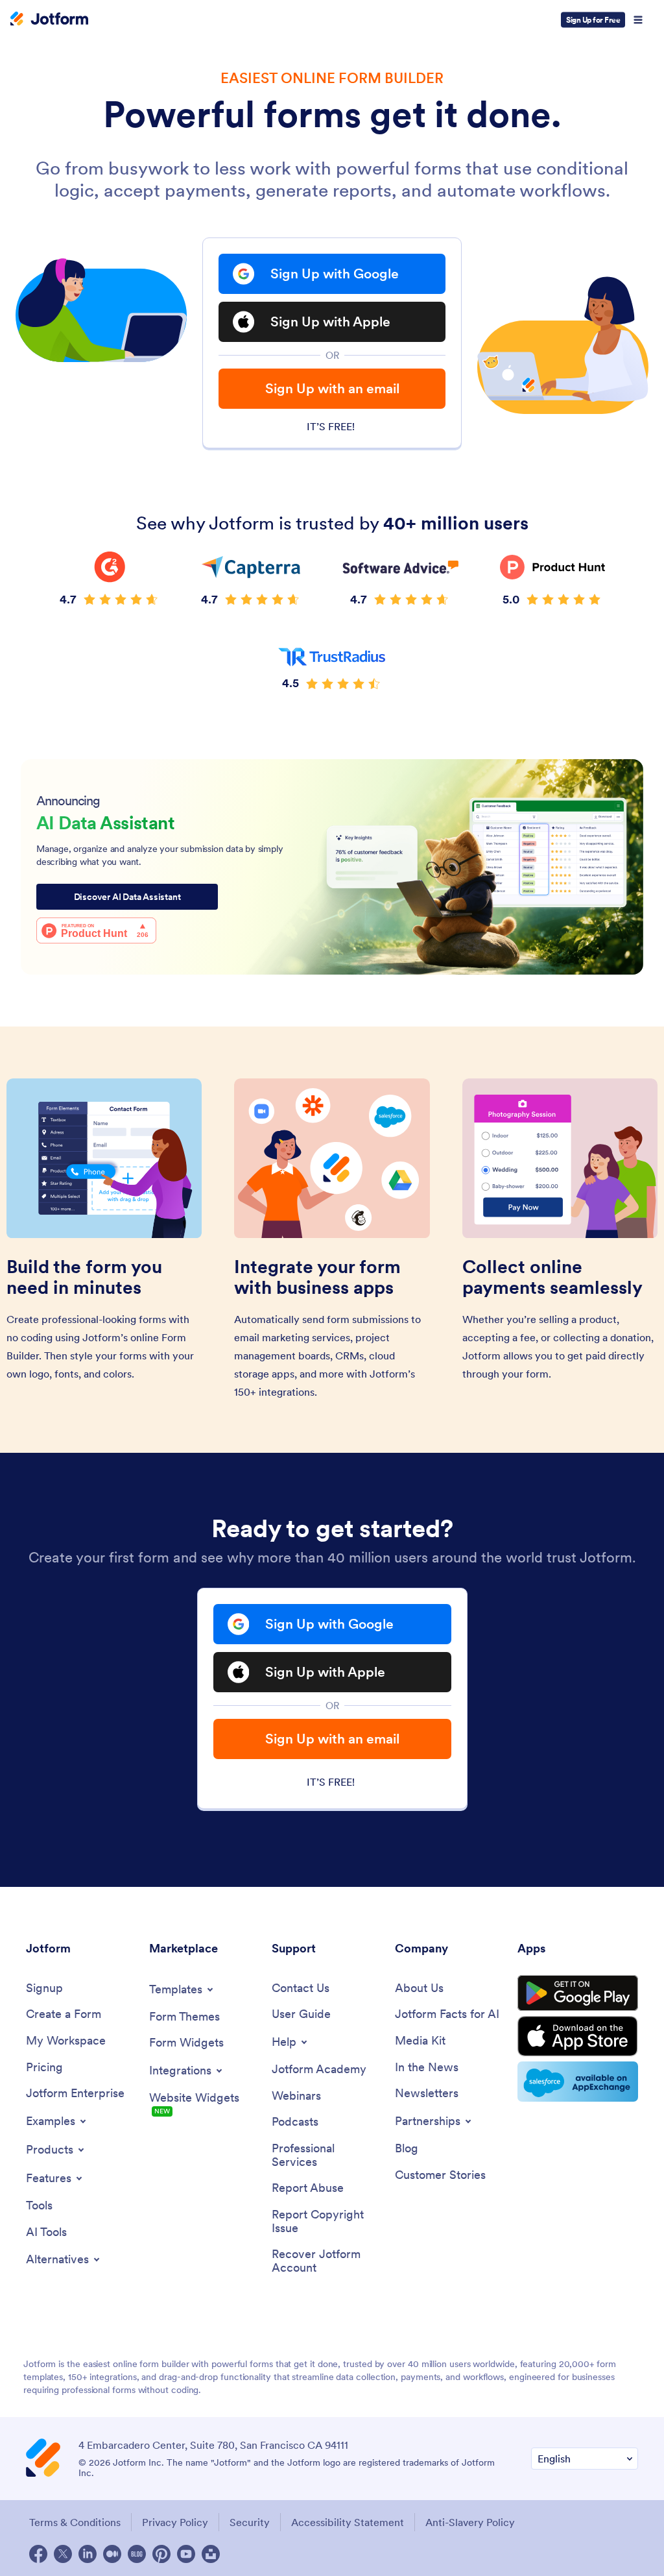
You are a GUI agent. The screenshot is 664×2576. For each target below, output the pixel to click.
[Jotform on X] (63, 2554)
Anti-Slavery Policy (470, 2522)
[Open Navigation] (638, 20)
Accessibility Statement (348, 2522)
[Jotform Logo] (49, 20)
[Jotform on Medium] (112, 2554)
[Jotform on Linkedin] (88, 2554)
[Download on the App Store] (578, 2036)
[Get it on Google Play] (578, 1993)
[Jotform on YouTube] (186, 2554)
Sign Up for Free (593, 20)
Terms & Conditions (75, 2522)
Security (250, 2522)
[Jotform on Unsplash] (211, 2554)
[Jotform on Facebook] (38, 2554)
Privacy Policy (175, 2522)
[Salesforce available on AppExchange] (578, 2082)
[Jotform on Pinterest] (161, 2554)
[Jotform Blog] (137, 2554)
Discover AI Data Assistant (127, 897)
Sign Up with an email (332, 388)
